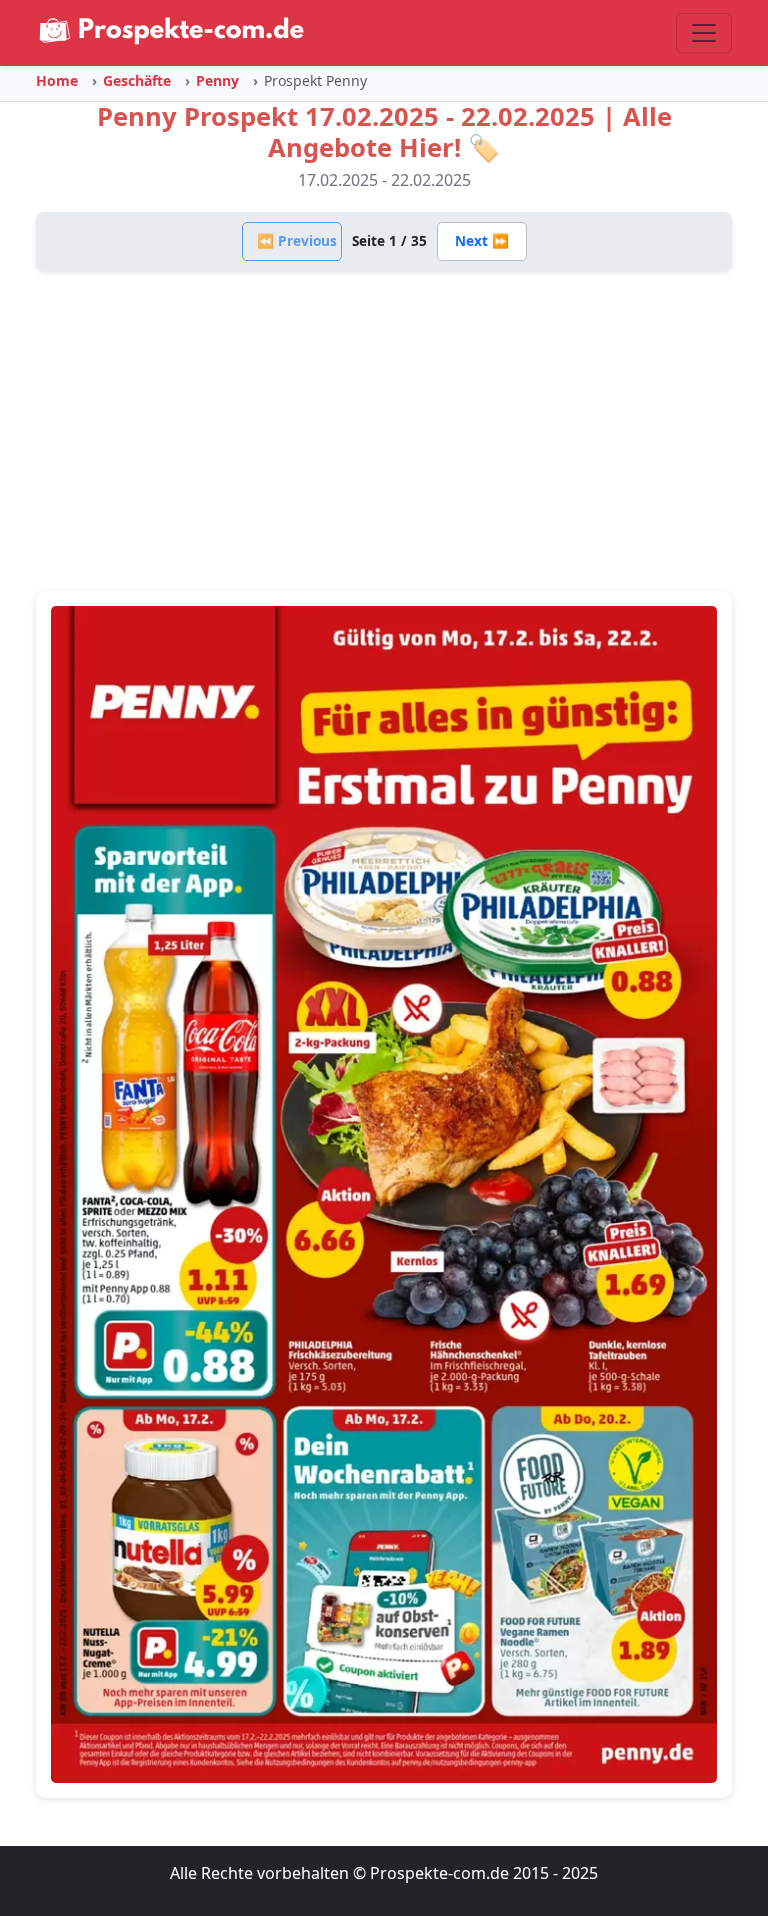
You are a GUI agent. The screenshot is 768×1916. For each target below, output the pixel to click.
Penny (217, 80)
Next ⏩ (482, 240)
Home (57, 80)
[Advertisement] (384, 431)
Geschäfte (137, 80)
